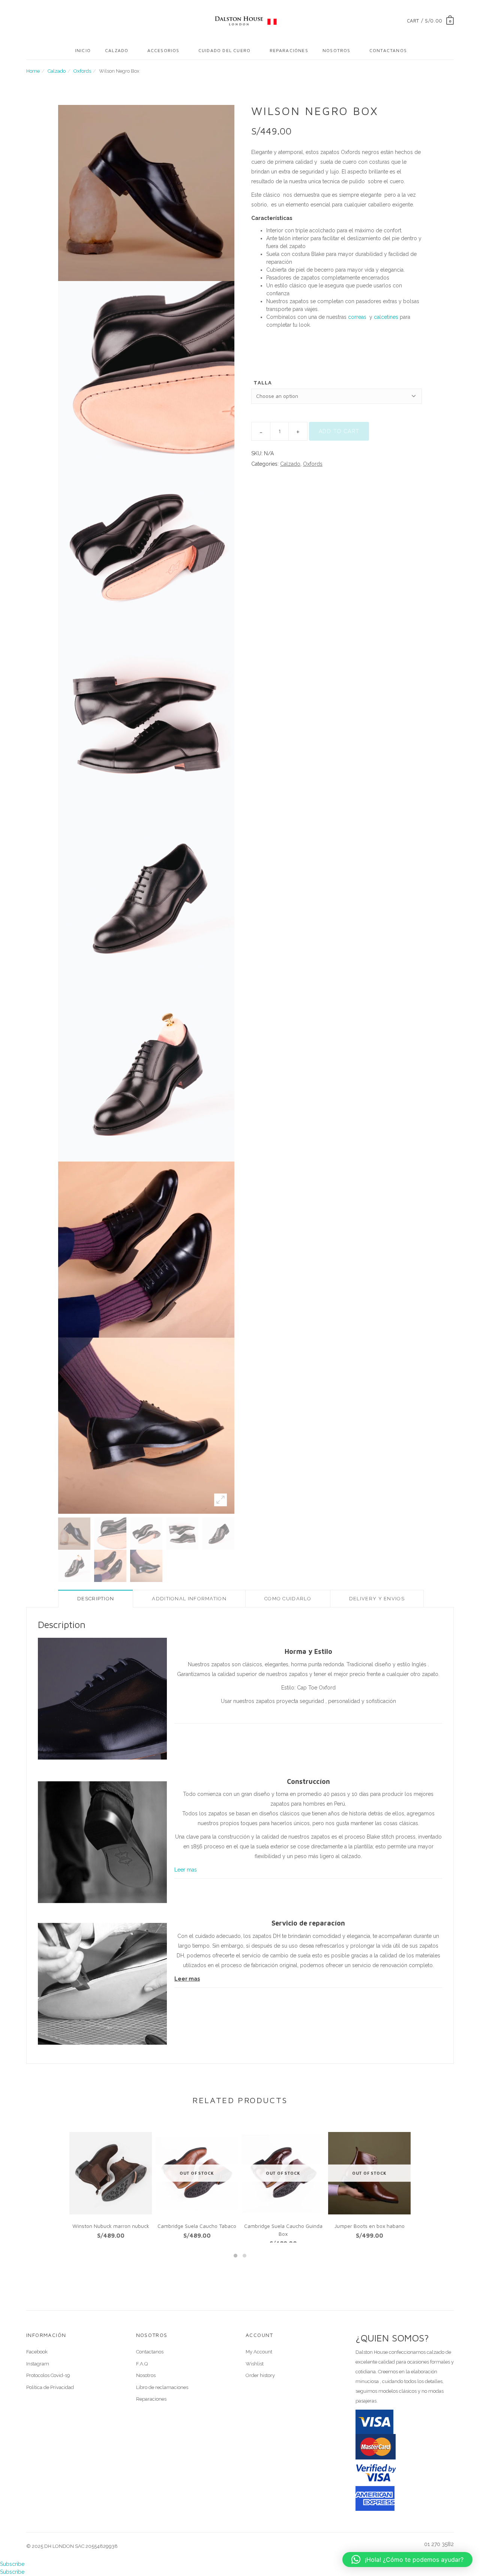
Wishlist (255, 2364)
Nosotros (337, 50)
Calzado (117, 50)
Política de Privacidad (50, 2387)
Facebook (37, 2352)
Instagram (38, 2364)
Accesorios (163, 50)
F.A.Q (142, 2364)
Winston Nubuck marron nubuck (111, 2226)
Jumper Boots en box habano (370, 2226)
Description (96, 1599)
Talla (263, 383)
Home (33, 71)
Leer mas (186, 1870)
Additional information (189, 1599)
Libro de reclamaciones (162, 2387)
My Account (259, 2352)
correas (357, 317)
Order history (260, 2375)
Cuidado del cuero (224, 50)
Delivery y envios (377, 1599)
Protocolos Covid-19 (48, 2375)
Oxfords (82, 71)
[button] (235, 2256)
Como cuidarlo (288, 1599)
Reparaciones (151, 2399)
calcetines (386, 317)
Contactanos (388, 50)
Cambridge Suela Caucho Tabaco (197, 2226)
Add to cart (339, 431)
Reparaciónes (289, 50)
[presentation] (54, 2182)
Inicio (83, 50)
